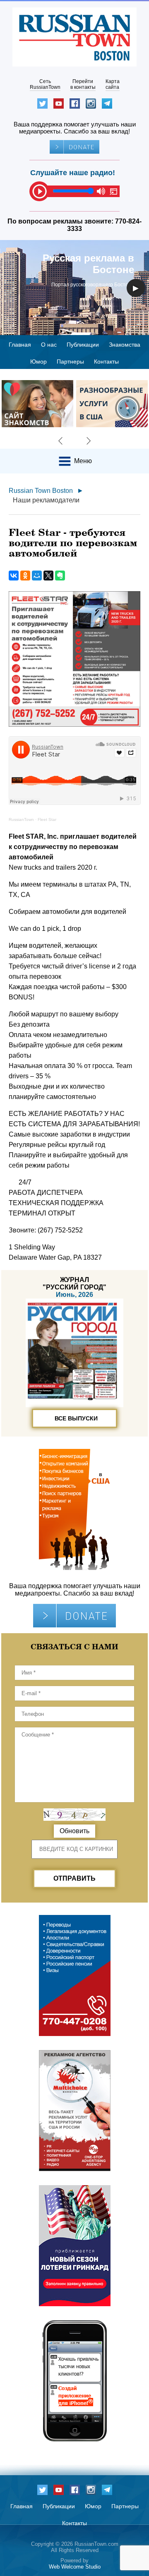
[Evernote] (60, 576)
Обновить (74, 1831)
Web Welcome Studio (75, 2567)
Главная (20, 345)
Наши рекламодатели (46, 500)
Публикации (83, 345)
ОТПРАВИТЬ (74, 1878)
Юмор (38, 362)
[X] (48, 576)
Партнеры (70, 362)
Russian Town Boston (41, 491)
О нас (49, 345)
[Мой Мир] (37, 576)
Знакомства (125, 345)
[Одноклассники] (25, 576)
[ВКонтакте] (14, 576)
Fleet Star (47, 819)
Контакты (106, 362)
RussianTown (21, 819)
